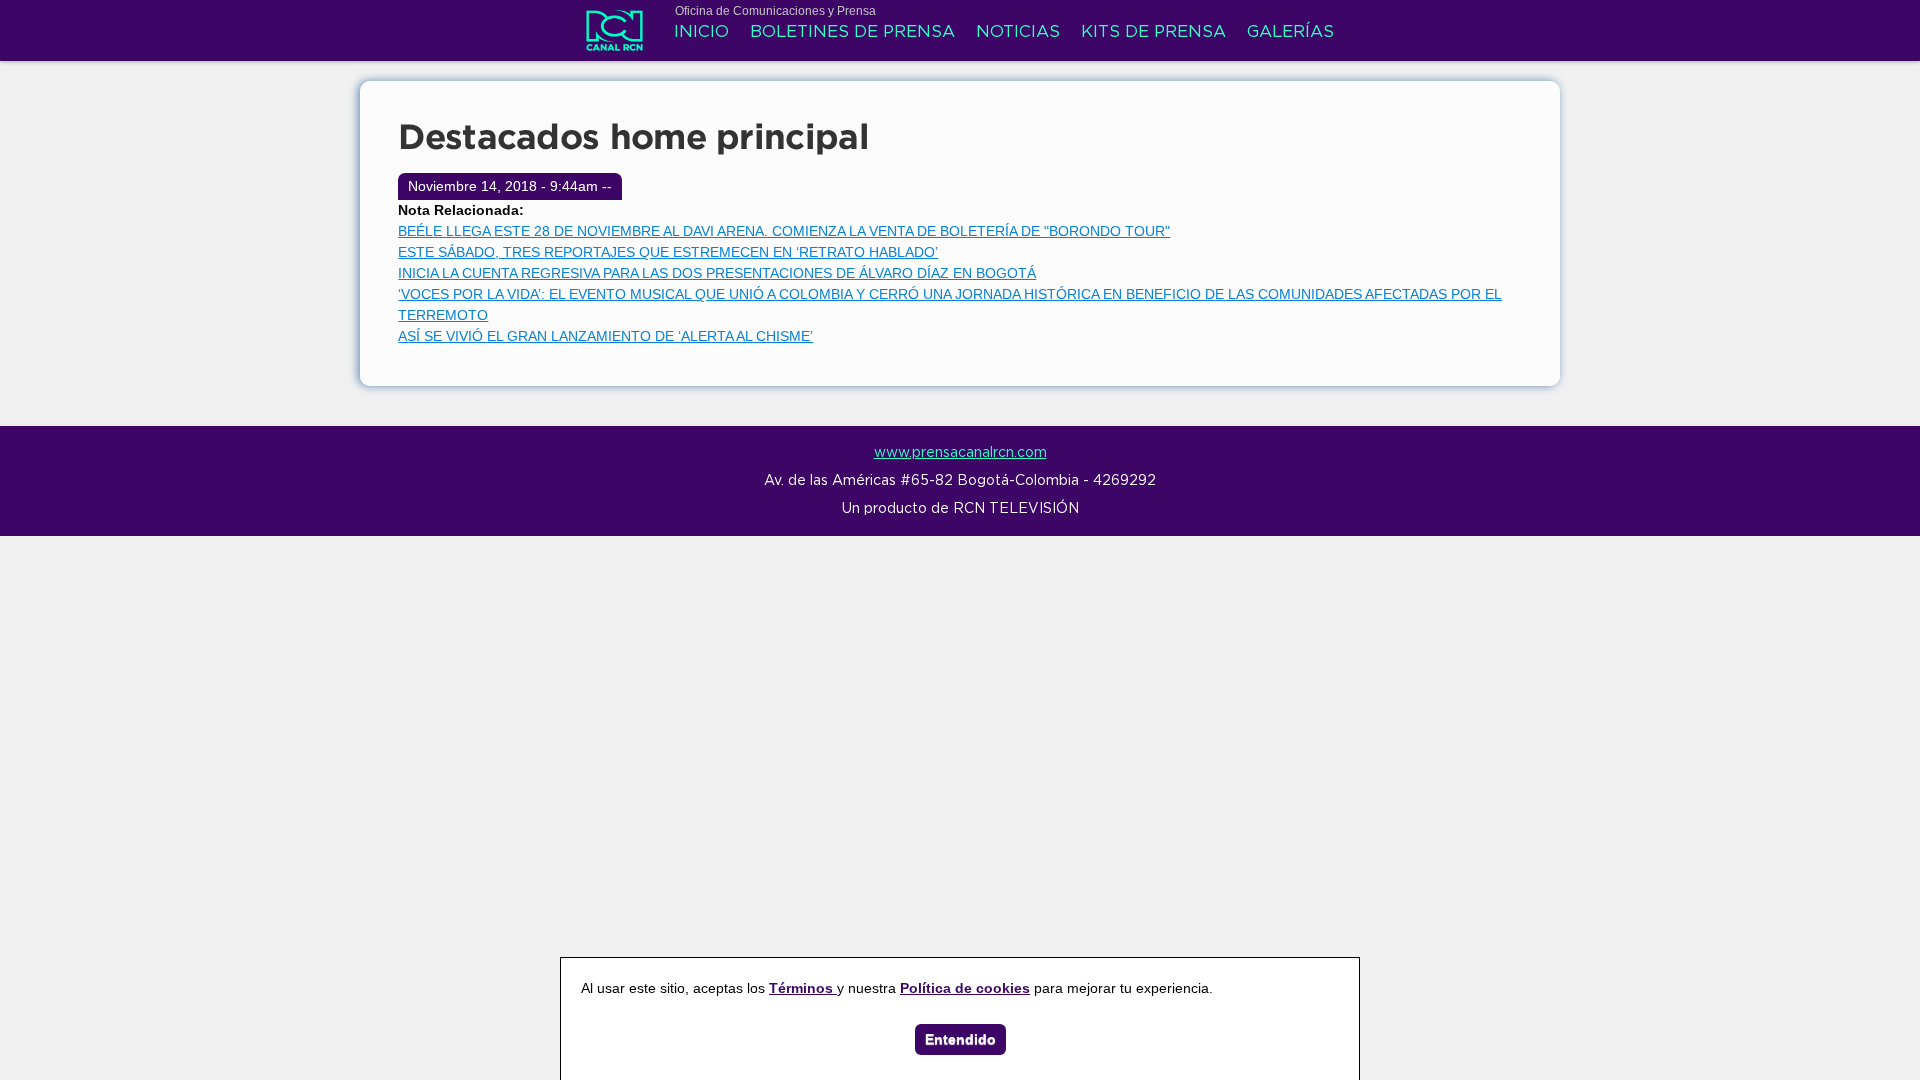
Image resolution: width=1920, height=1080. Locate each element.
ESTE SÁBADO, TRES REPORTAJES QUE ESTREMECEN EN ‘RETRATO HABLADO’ (668, 252)
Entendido (960, 1039)
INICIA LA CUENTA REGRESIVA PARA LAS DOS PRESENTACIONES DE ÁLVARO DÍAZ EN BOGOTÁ (717, 273)
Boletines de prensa (852, 32)
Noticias (1018, 32)
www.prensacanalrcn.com (960, 453)
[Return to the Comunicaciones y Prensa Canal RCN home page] (614, 40)
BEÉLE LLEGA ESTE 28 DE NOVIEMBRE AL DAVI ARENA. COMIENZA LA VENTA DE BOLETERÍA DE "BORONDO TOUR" (784, 231)
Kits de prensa (1153, 32)
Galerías (1290, 32)
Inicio (701, 32)
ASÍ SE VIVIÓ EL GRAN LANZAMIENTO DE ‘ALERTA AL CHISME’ (605, 336)
